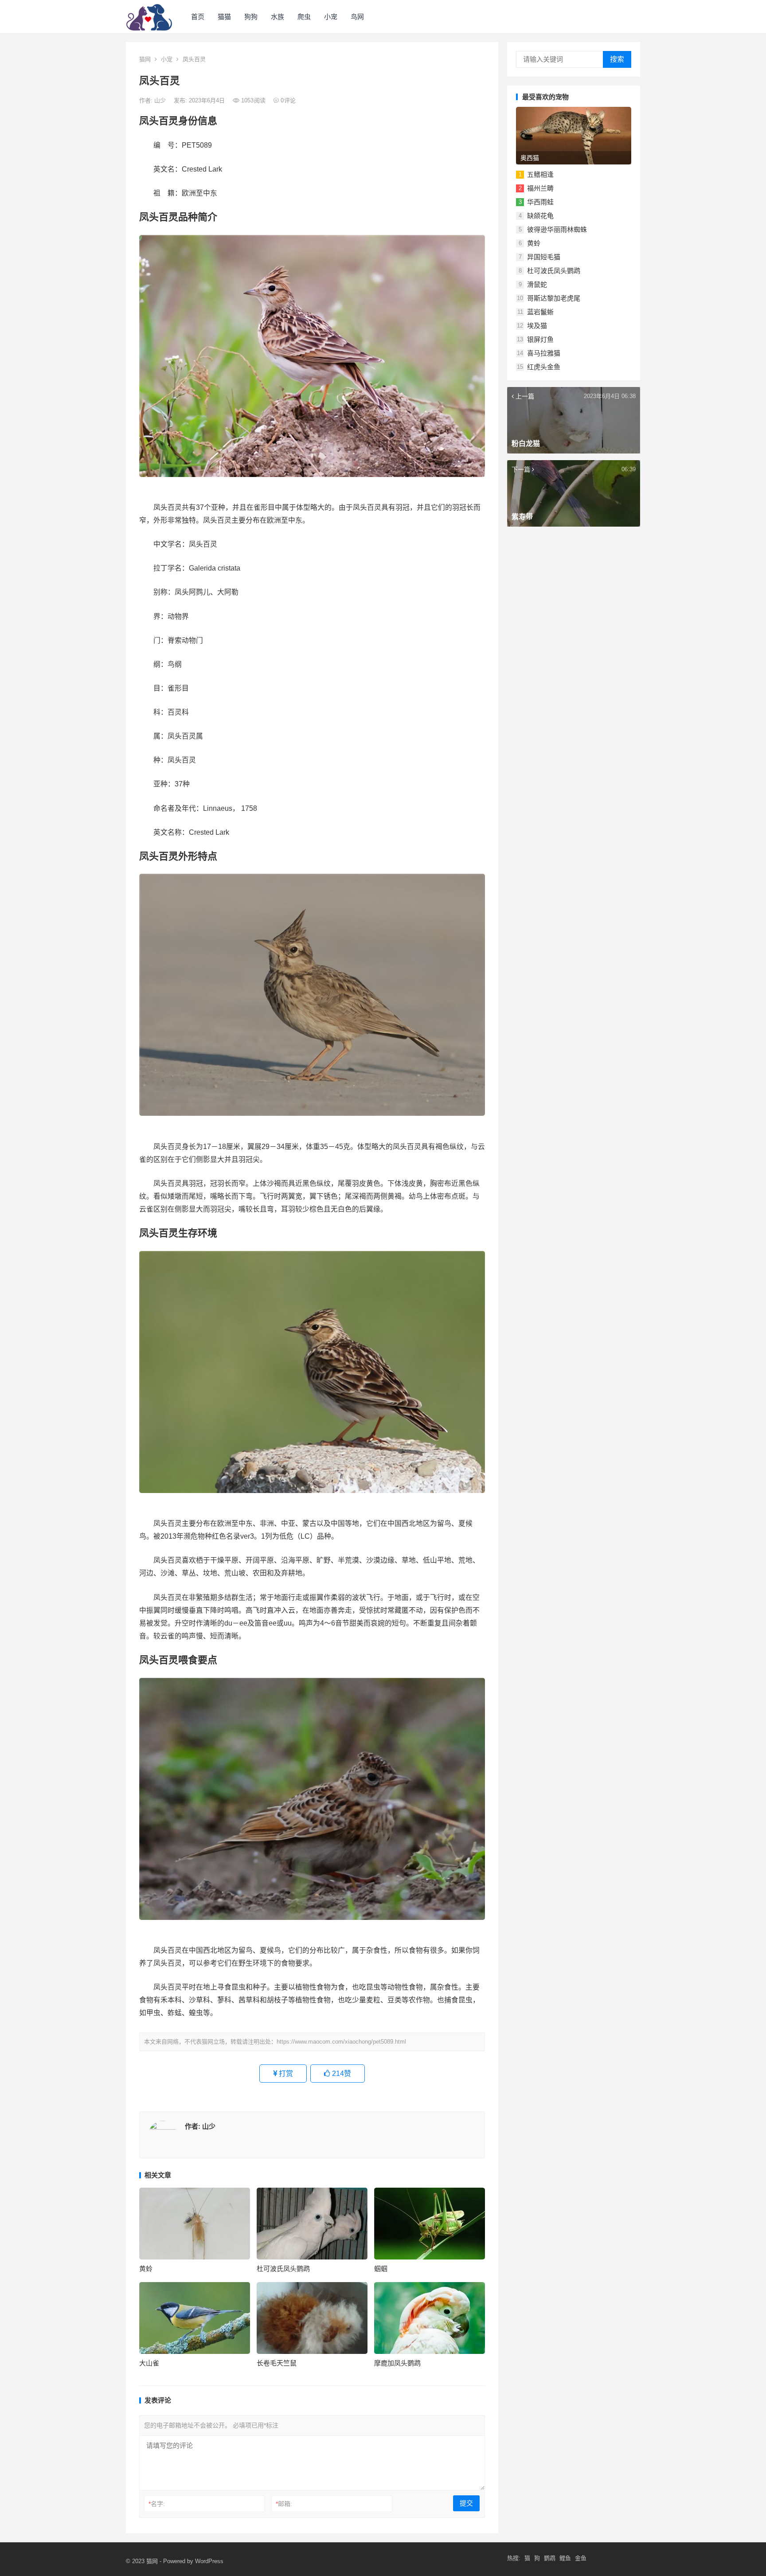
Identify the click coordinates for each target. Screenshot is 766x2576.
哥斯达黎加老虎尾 (554, 298)
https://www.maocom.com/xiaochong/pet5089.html (341, 2042)
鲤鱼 (565, 2558)
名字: (157, 2504)
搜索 (617, 59)
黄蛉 (146, 2269)
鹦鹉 (550, 2558)
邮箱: (284, 2504)
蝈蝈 (381, 2269)
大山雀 (149, 2363)
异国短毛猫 (544, 257)
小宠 (331, 17)
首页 (198, 17)
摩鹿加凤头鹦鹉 (397, 2363)
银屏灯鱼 (540, 339)
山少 (161, 100)
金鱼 (581, 2558)
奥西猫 (530, 158)
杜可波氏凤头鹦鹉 (283, 2269)
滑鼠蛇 (537, 284)
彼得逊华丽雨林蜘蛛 (557, 229)
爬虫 (304, 17)
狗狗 (251, 17)
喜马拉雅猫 (544, 353)
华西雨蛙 (540, 202)
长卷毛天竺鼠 (277, 2363)
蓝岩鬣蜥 (540, 312)
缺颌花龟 (540, 216)
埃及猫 (537, 326)
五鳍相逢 (540, 174)
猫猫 (224, 17)
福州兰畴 (540, 188)
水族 (277, 17)
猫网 (145, 59)
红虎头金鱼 (544, 367)
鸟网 (357, 17)
